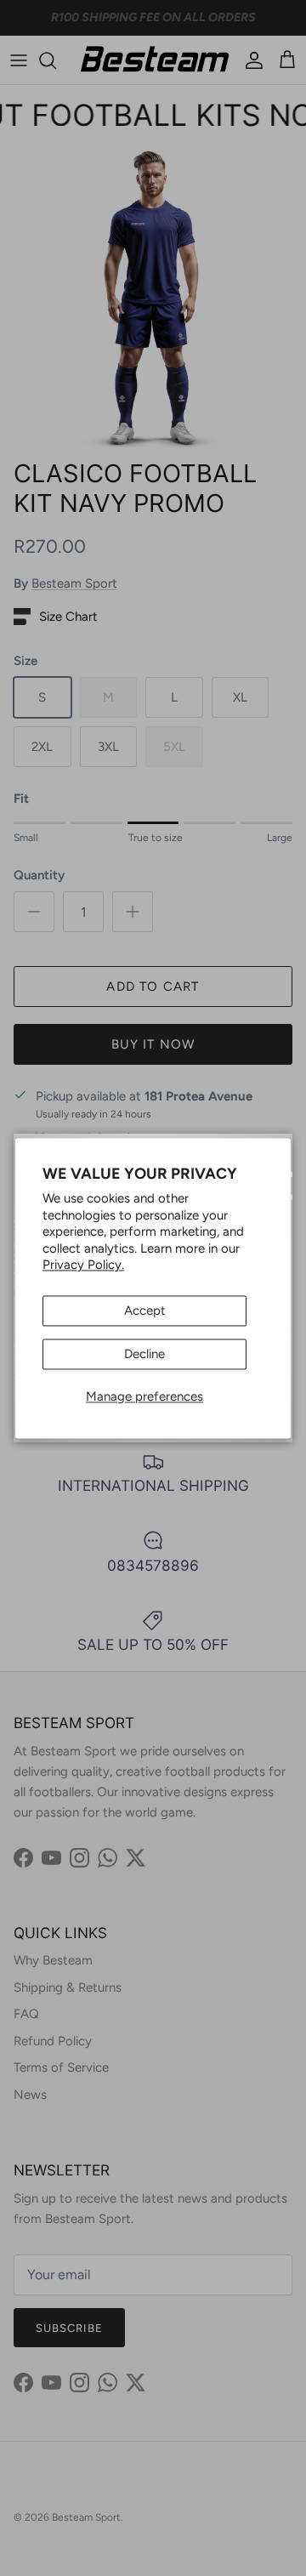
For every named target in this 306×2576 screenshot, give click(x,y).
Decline (144, 1354)
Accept (145, 1311)
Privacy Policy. (83, 1265)
